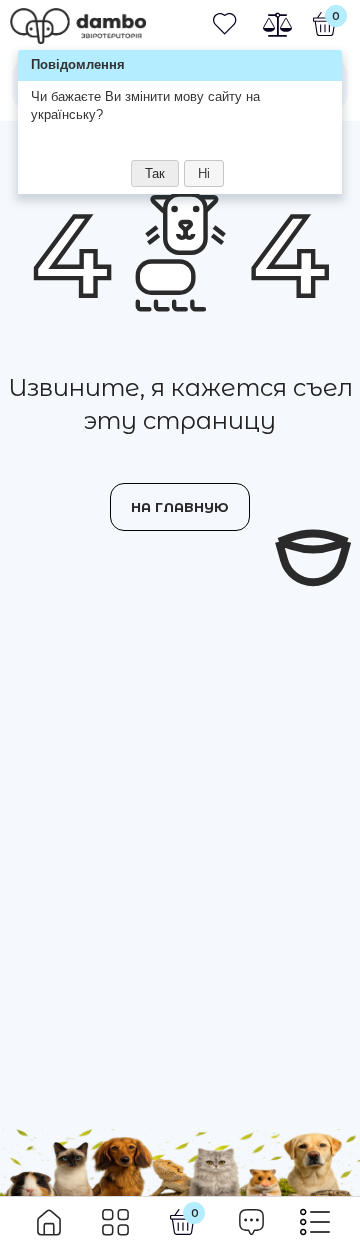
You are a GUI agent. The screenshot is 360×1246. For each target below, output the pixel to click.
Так (155, 173)
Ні (204, 173)
